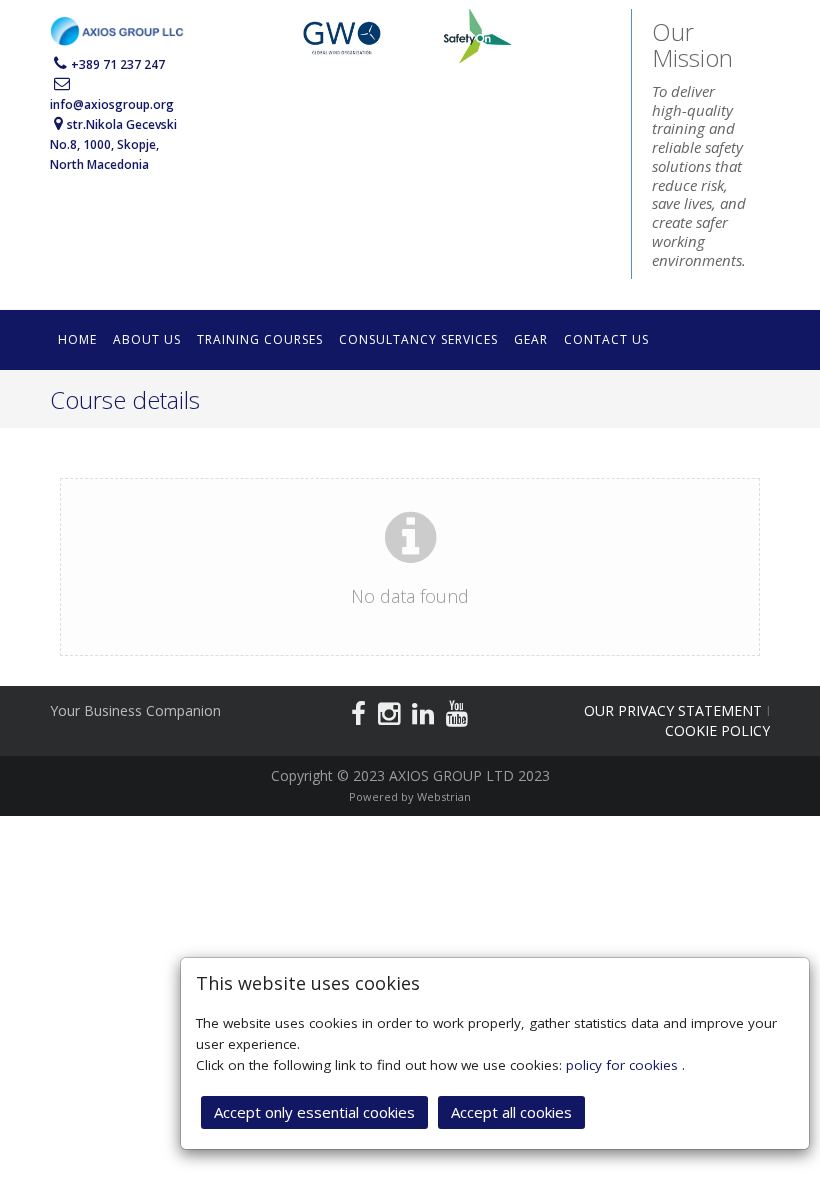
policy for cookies (624, 1065)
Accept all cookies (511, 1112)
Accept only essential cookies (314, 1112)
